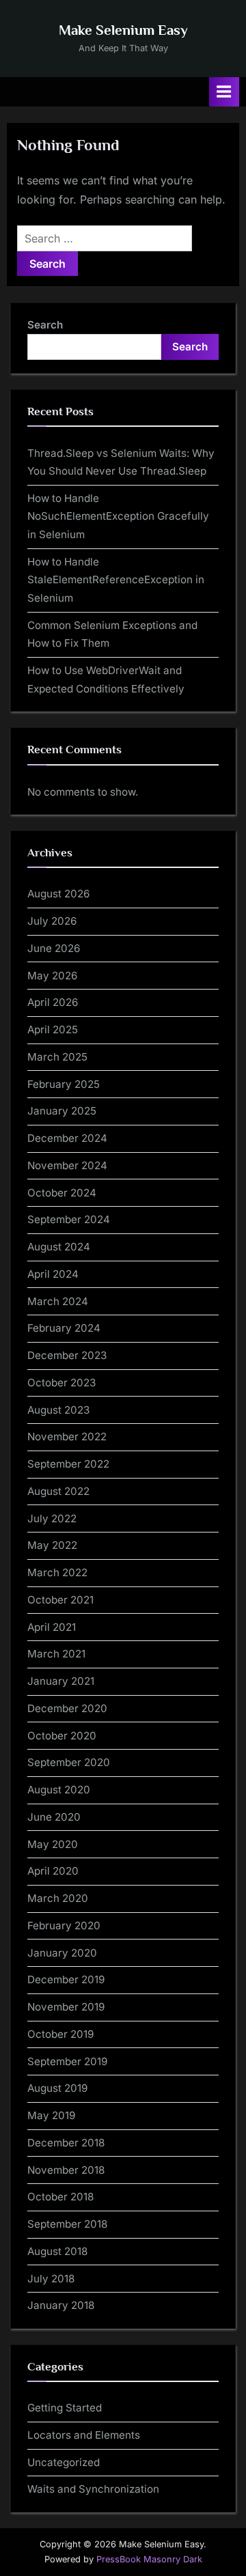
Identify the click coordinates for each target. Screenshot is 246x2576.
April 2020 (53, 1871)
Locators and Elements (84, 2435)
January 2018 (61, 2305)
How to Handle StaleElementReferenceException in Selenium (116, 580)
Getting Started (65, 2408)
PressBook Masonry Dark (149, 2559)
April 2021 (52, 1627)
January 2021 (61, 1681)
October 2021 (60, 1600)
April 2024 (53, 1274)
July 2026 (52, 921)
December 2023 (67, 1355)
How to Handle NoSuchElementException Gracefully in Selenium (118, 516)
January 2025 (62, 1111)
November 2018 (66, 2170)
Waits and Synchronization (93, 2489)
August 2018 (57, 2251)
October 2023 (61, 1383)
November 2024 (67, 1165)
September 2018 (67, 2224)
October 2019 (60, 2034)
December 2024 (67, 1138)
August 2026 (58, 894)
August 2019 (57, 2088)
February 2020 (64, 1926)
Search (45, 325)
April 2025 (53, 1030)
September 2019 (67, 2061)
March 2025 (57, 1057)
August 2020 (59, 1790)
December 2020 (67, 1708)
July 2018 (51, 2279)
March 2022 (57, 1572)
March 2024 (58, 1301)
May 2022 (52, 1545)
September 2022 (68, 1464)
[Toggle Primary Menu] (224, 92)
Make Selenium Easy (123, 30)
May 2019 (51, 2115)
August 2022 (58, 1491)
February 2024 (64, 1328)
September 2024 (69, 1219)
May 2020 (53, 1844)
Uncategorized (64, 2462)
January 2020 (62, 1953)
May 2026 (52, 976)
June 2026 (54, 948)
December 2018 (66, 2143)
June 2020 (54, 1817)
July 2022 (52, 1518)
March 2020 (58, 1898)
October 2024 (62, 1193)
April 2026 (53, 1002)
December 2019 (66, 1979)
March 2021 (56, 1654)
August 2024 (59, 1247)
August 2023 (58, 1410)
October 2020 (62, 1736)
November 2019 (66, 2007)
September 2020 (69, 1762)
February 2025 (64, 1084)
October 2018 (60, 2197)
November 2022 (67, 1437)
